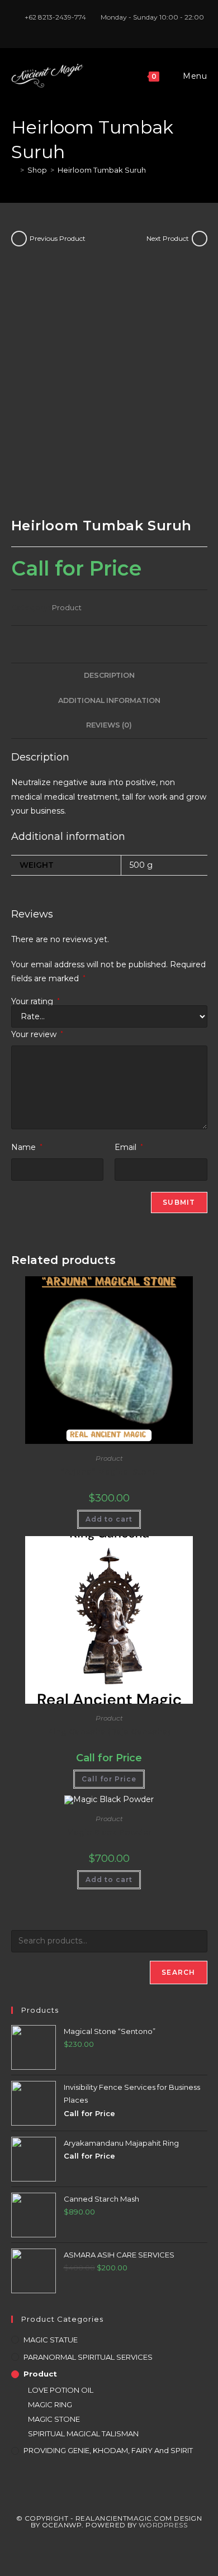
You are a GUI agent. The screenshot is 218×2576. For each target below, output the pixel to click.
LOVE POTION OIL (61, 2390)
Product (67, 607)
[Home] (14, 170)
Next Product (168, 238)
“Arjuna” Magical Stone (109, 1472)
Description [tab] (109, 675)
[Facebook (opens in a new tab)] (98, 28)
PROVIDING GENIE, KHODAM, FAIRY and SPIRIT (108, 2450)
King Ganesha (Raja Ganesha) (109, 1732)
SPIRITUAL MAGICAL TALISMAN (83, 2434)
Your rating (35, 1001)
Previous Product (58, 238)
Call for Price (109, 1779)
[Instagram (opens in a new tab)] (111, 28)
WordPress (163, 2525)
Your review (37, 1034)
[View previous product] (19, 239)
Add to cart (109, 1519)
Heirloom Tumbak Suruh (102, 170)
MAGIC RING (50, 2404)
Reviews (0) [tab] (109, 725)
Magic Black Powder (109, 1832)
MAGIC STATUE (51, 2340)
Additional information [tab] (109, 700)
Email (129, 1147)
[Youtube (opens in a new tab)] (122, 28)
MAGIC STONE (54, 2419)
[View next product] (200, 239)
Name (27, 1147)
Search (178, 1972)
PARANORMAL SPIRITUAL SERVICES (88, 2357)
